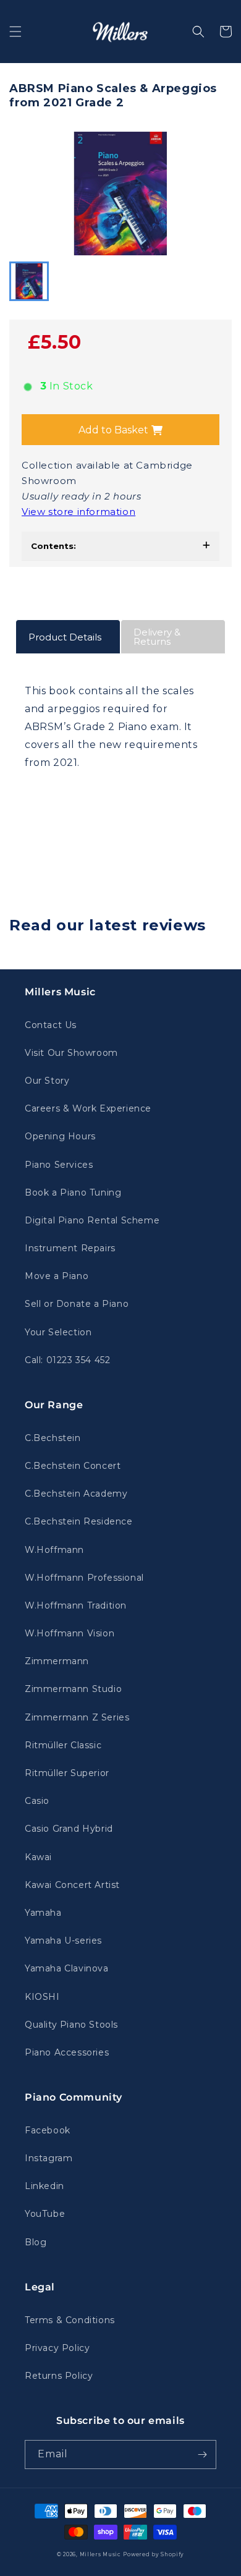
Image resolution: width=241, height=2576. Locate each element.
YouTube (45, 2214)
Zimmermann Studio (73, 1689)
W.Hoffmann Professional (84, 1578)
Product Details (65, 637)
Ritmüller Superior (67, 1773)
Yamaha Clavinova (67, 1968)
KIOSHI (42, 1997)
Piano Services (59, 1165)
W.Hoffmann (54, 1550)
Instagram (49, 2158)
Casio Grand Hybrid (69, 1829)
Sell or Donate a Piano (77, 1304)
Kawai (38, 1857)
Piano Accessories (67, 2052)
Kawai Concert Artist (72, 1885)
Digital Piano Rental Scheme (92, 1220)
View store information (78, 512)
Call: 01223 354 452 (67, 1360)
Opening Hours (60, 1136)
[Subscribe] (202, 2455)
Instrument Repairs (70, 1248)
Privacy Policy (57, 2348)
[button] (15, 32)
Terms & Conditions (70, 2320)
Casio (37, 1801)
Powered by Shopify (154, 2554)
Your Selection (58, 1332)
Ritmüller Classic (63, 1745)
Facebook (48, 2130)
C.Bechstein (53, 1438)
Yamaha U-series (63, 1941)
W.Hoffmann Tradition (76, 1605)
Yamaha (43, 1913)
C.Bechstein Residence (79, 1521)
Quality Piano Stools (71, 2025)
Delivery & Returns (157, 637)
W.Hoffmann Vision (70, 1633)
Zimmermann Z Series (77, 1717)
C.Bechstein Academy (76, 1494)
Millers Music (100, 2554)
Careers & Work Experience (88, 1108)
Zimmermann (57, 1661)
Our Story (47, 1081)
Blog (36, 2242)
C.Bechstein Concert (73, 1466)
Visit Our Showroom (71, 1053)
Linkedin (44, 2186)
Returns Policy (59, 2376)
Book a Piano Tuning (73, 1192)
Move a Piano (57, 1276)
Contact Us (51, 1025)
